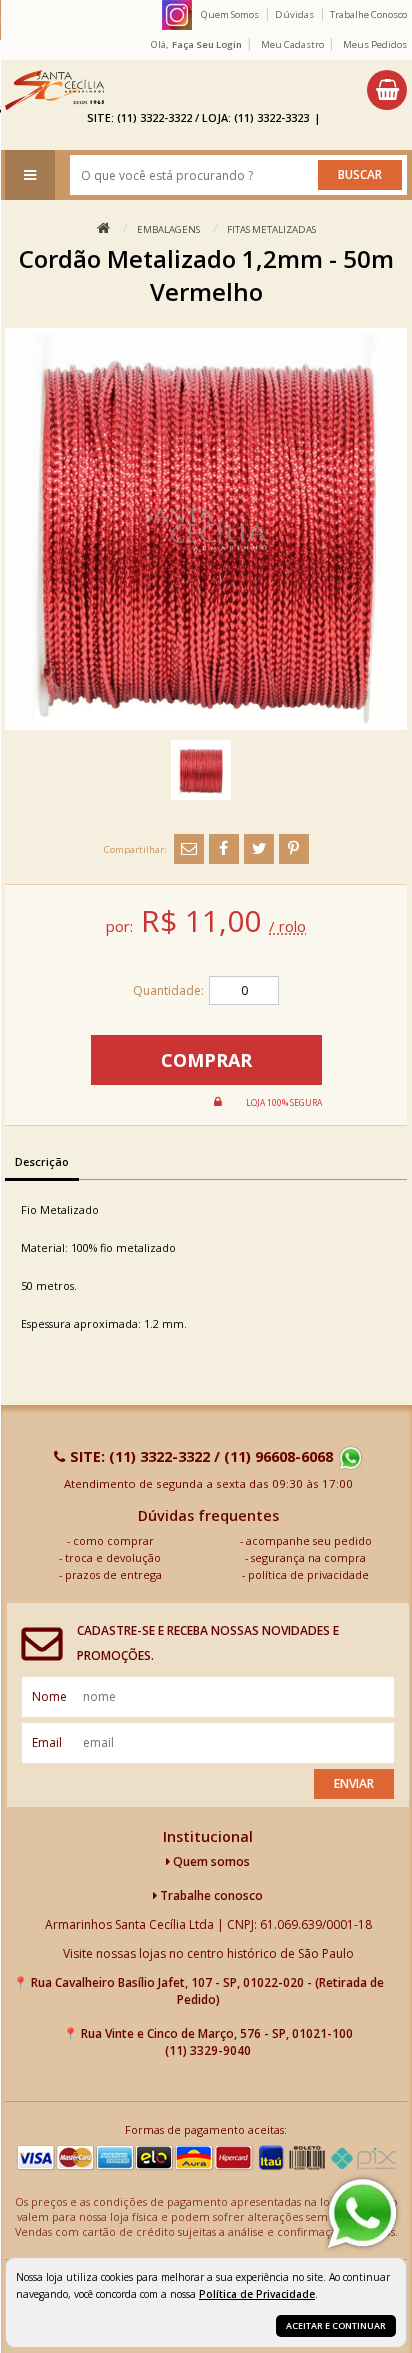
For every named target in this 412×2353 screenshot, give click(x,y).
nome (49, 1696)
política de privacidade (308, 1574)
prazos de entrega (113, 1574)
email (47, 1742)
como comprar (113, 1540)
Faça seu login (207, 44)
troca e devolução (113, 1557)
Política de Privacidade (257, 2294)
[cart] (387, 90)
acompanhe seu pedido (309, 1540)
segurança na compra (308, 1557)
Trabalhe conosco (210, 1895)
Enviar (354, 1783)
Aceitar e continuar (336, 2325)
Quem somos (210, 1861)
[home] (54, 90)
